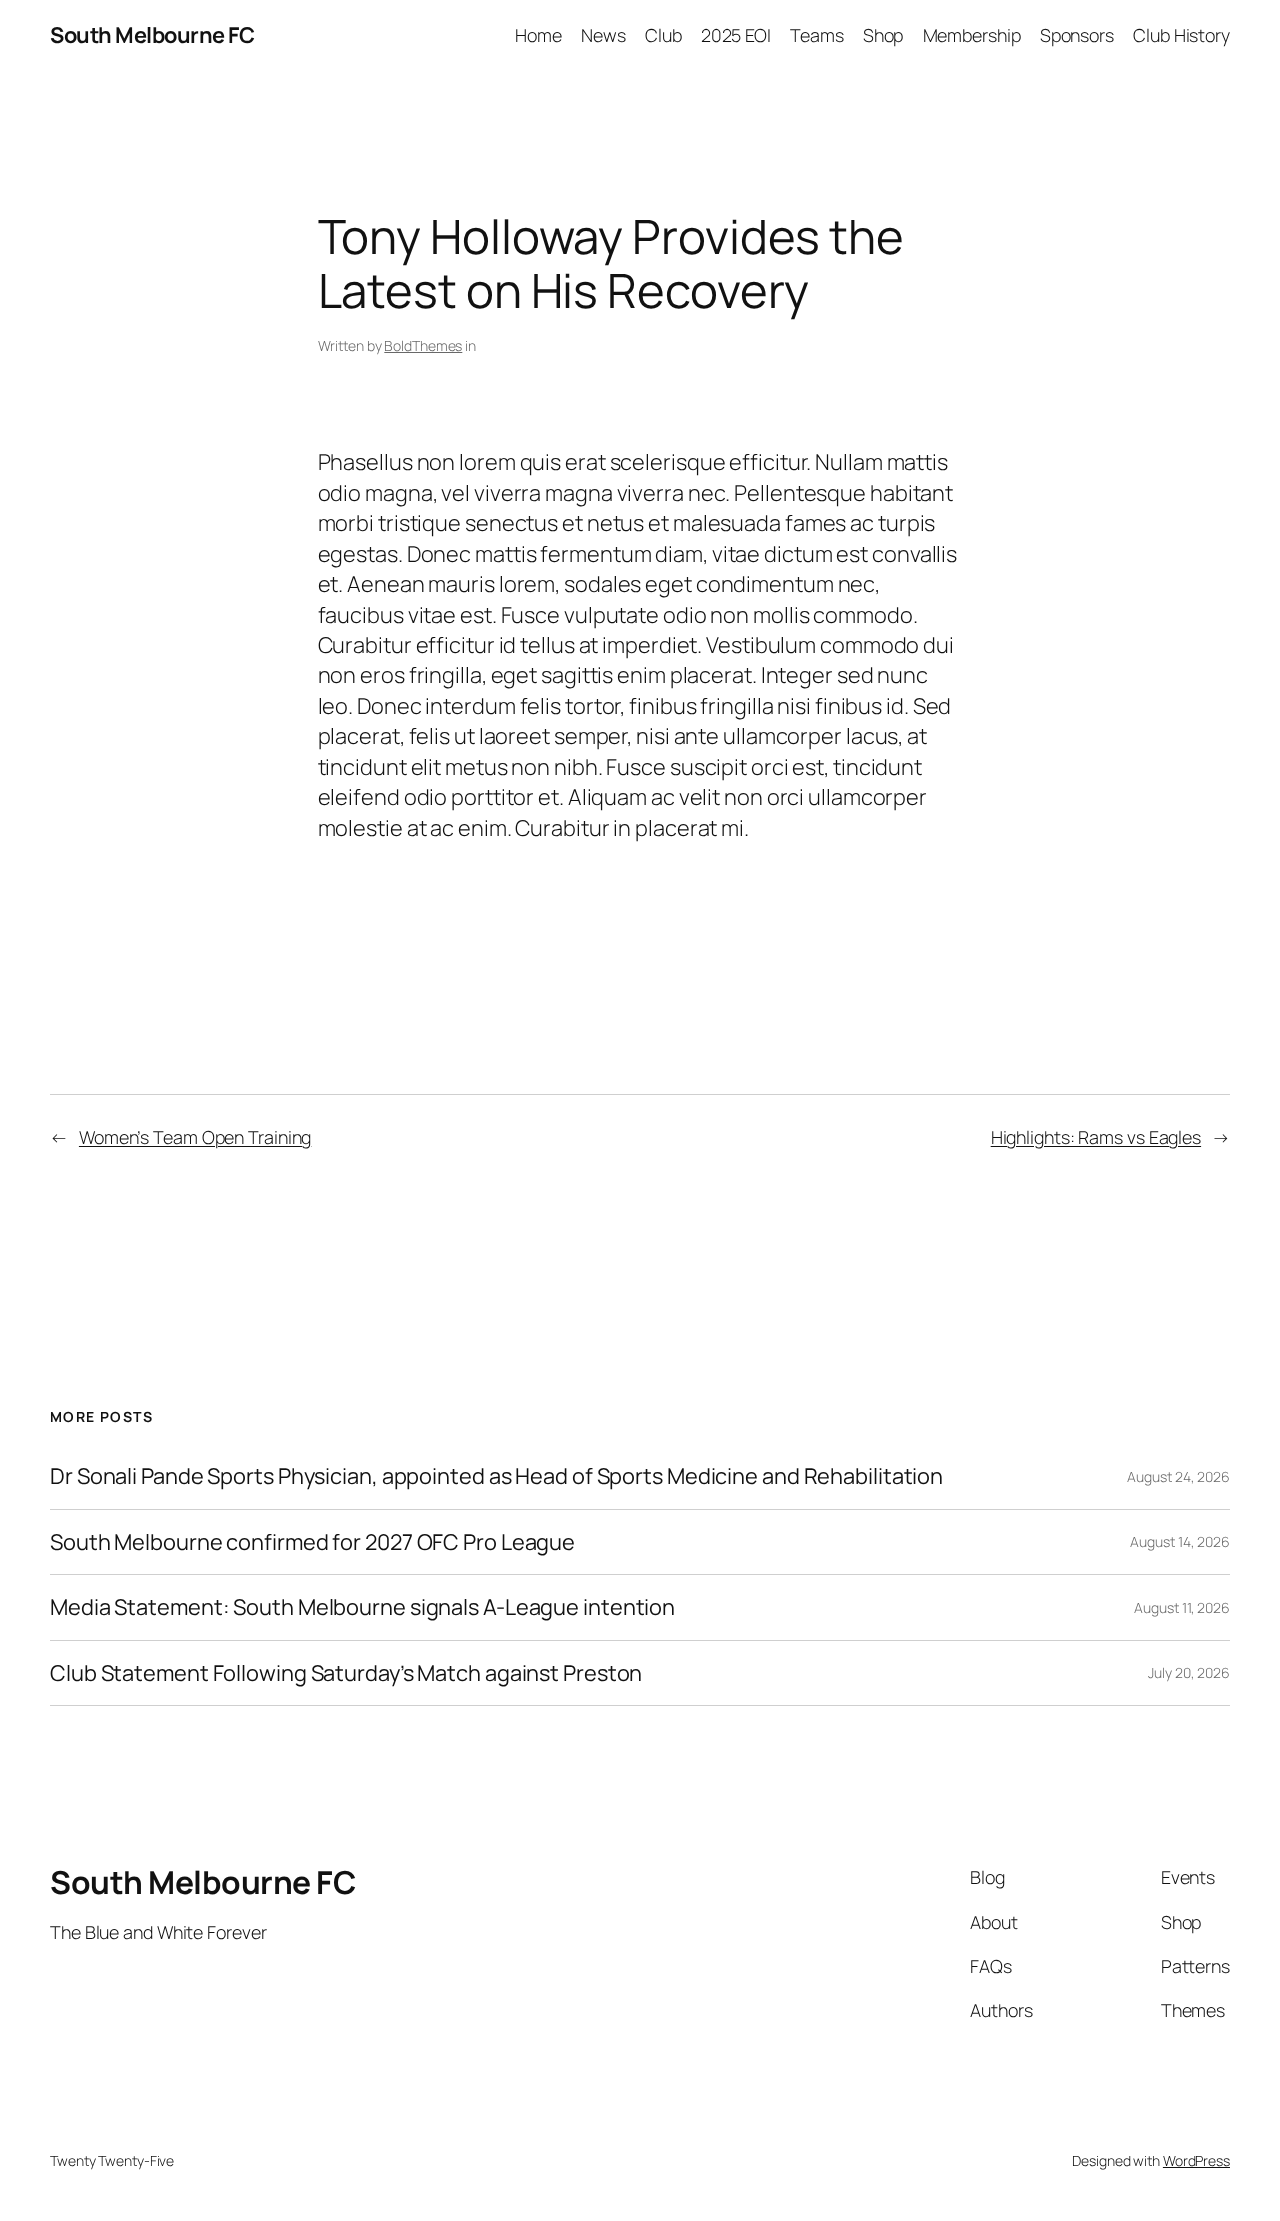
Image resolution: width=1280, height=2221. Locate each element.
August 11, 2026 (1182, 1607)
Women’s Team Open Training (195, 1137)
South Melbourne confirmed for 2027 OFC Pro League (312, 1542)
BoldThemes (423, 345)
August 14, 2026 (1180, 1541)
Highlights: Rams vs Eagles (1096, 1137)
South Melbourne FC (152, 35)
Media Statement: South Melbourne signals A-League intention (362, 1607)
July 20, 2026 (1189, 1672)
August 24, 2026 (1178, 1476)
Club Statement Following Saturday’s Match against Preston (346, 1673)
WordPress (1196, 2160)
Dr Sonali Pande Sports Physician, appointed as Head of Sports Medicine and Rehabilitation (496, 1476)
